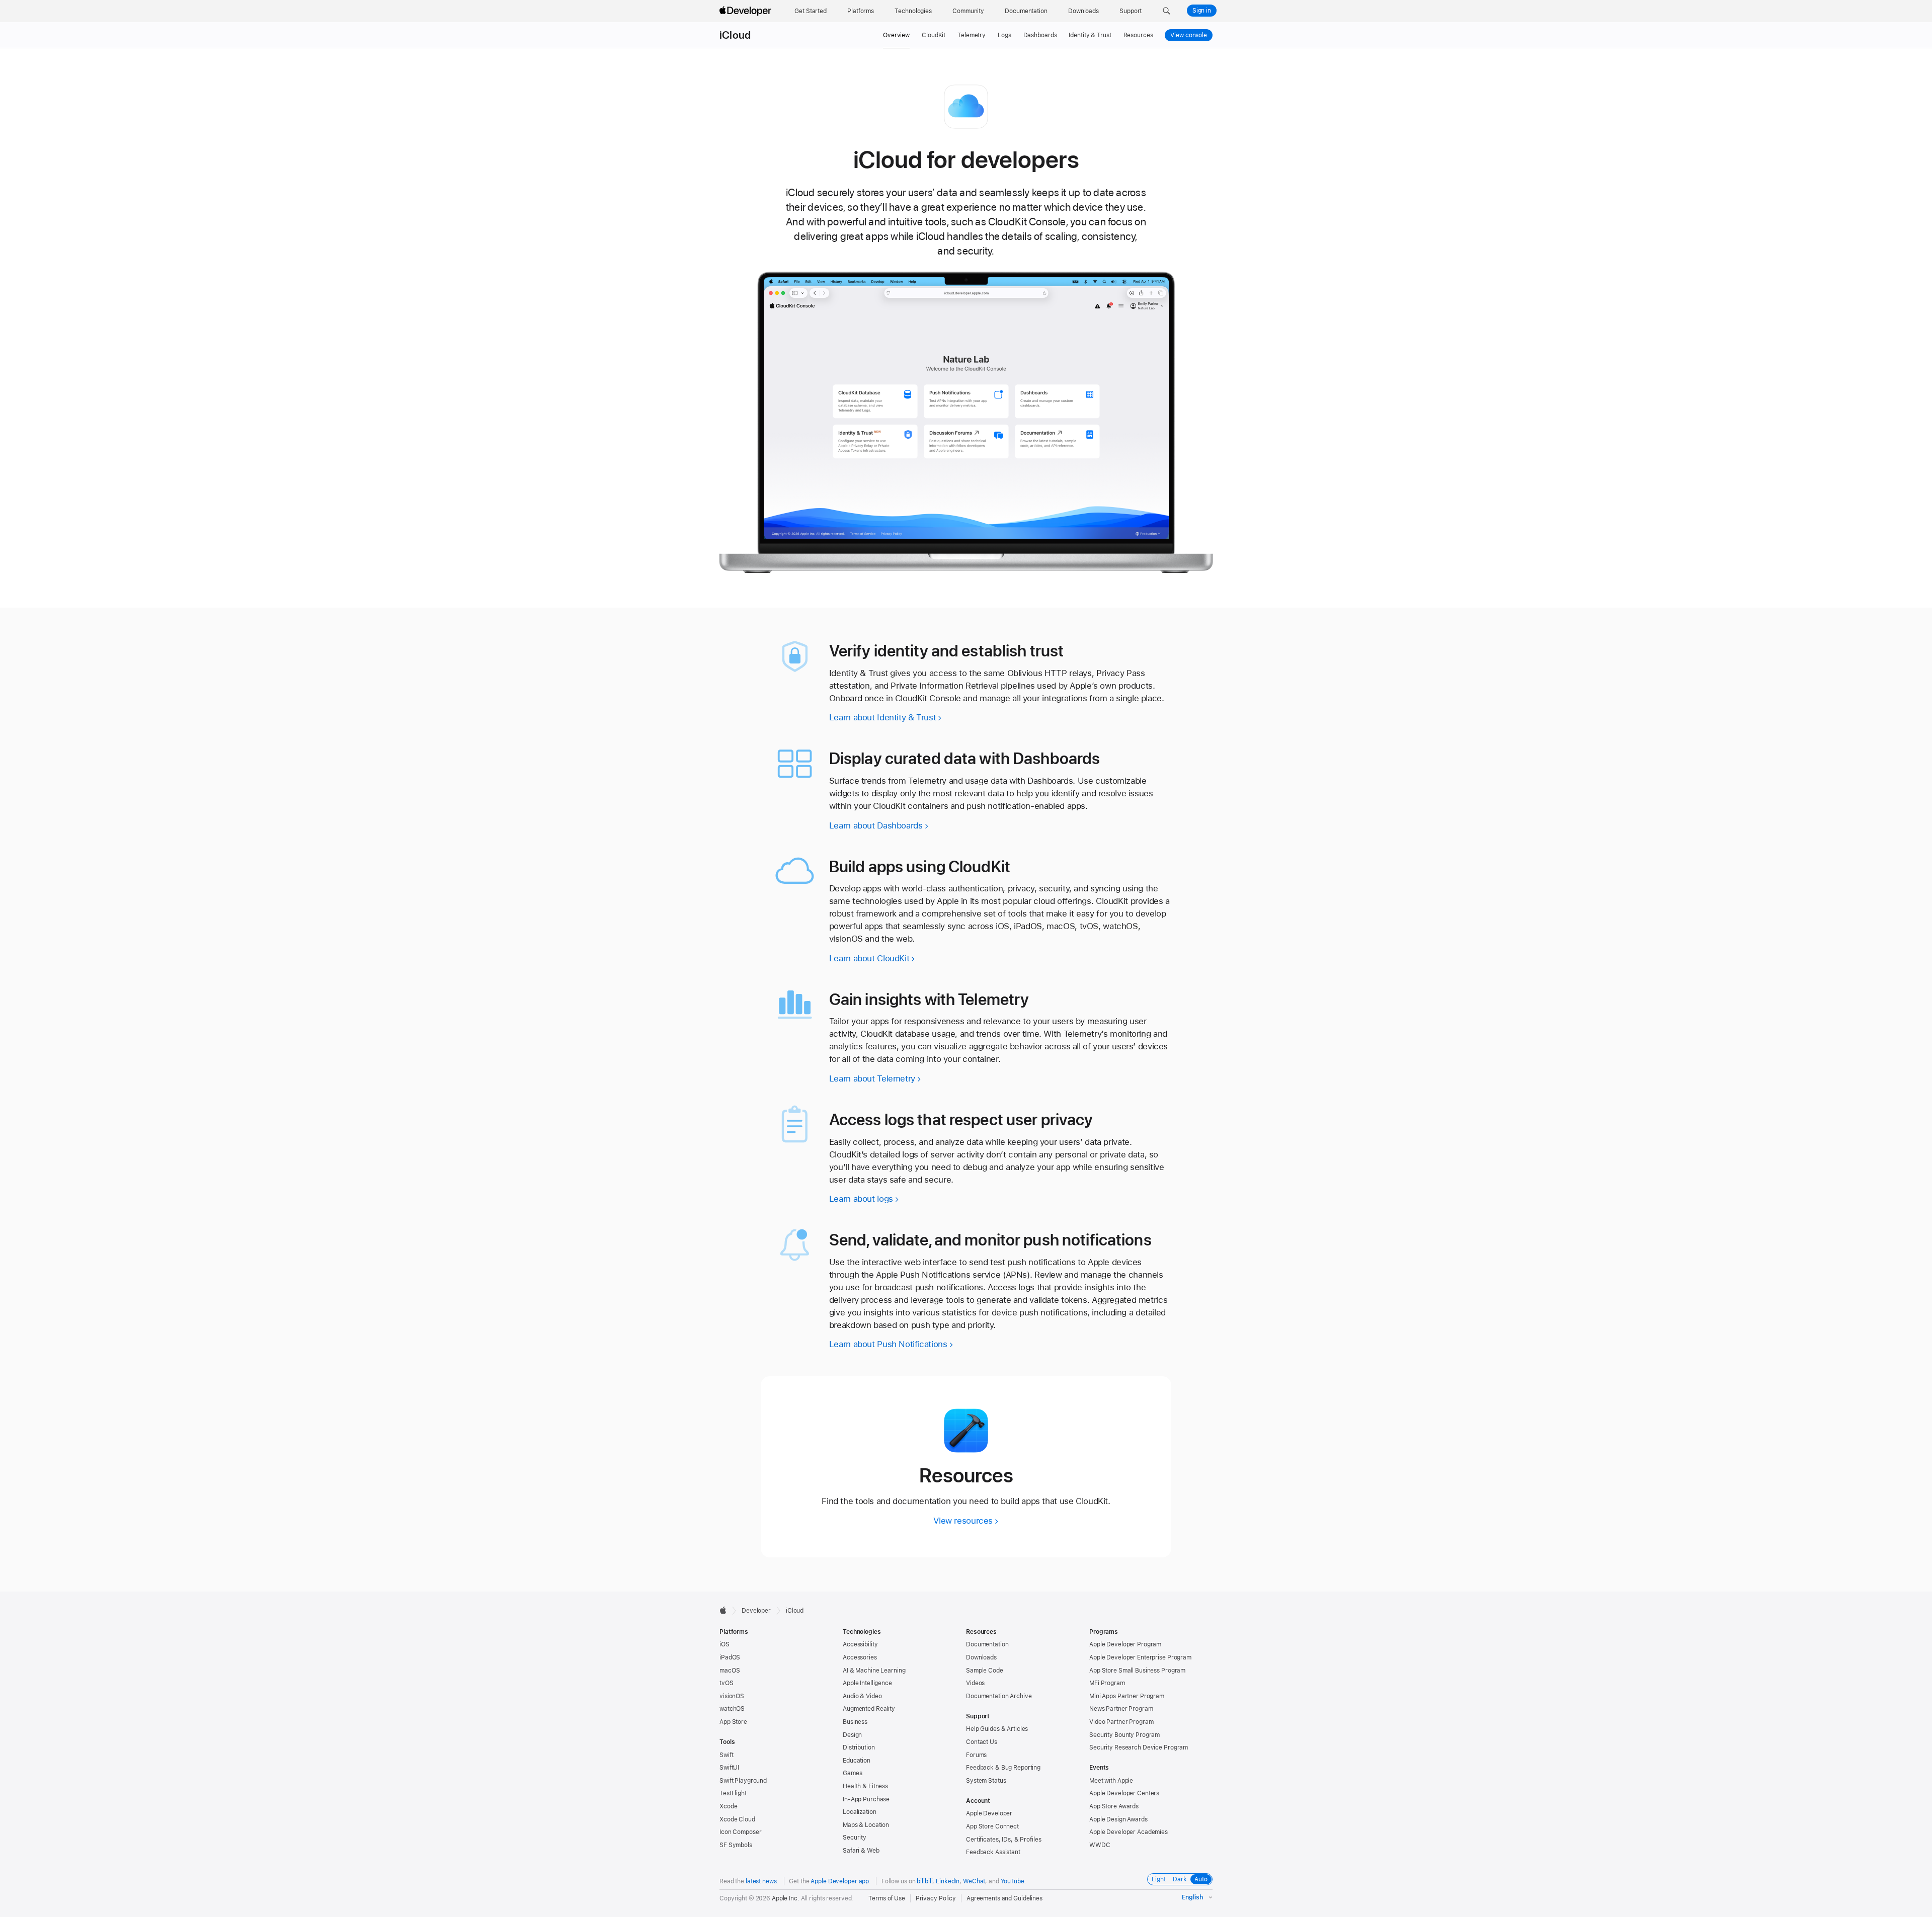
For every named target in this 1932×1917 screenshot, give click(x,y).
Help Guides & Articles (997, 1729)
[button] (1166, 11)
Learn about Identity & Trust (883, 717)
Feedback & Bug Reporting (1003, 1768)
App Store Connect (992, 1826)
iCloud (735, 35)
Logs (1004, 35)
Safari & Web (861, 1851)
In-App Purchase (866, 1799)
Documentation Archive (999, 1696)
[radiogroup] (1180, 1879)
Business (855, 1722)
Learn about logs (861, 1199)
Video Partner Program (1121, 1722)
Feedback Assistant (993, 1852)
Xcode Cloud (737, 1819)
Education (857, 1761)
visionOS (732, 1696)
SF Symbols (736, 1845)
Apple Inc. (786, 1898)
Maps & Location (866, 1825)
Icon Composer (740, 1832)
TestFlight (733, 1793)
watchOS (732, 1709)
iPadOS (730, 1657)
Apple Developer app (840, 1881)
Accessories (860, 1657)
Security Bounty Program (1124, 1735)
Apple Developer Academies (1129, 1832)
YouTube (1013, 1881)
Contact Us (982, 1742)
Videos (975, 1683)
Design (852, 1735)
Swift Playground (743, 1781)
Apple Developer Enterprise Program (1140, 1657)
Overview (896, 35)
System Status (986, 1781)
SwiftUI (729, 1768)
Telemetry (972, 35)
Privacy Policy (936, 1898)
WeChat (974, 1881)
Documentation (987, 1644)
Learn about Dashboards (876, 825)
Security (855, 1838)
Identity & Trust (1090, 35)
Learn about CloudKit (869, 958)
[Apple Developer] (747, 11)
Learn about (888, 1344)
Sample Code (985, 1671)
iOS (725, 1644)
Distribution (859, 1747)
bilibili (924, 1881)
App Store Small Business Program (1137, 1671)
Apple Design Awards (1118, 1819)
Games (852, 1773)
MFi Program (1107, 1683)
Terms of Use (887, 1898)
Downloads (981, 1657)
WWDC (1100, 1845)
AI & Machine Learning (874, 1671)
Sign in (1202, 11)
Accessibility (860, 1644)
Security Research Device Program (1139, 1747)
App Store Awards (1114, 1806)
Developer (756, 1611)
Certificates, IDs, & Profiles (1004, 1840)
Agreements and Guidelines (1004, 1898)
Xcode (728, 1806)
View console (1191, 35)
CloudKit (934, 35)
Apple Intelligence (867, 1683)
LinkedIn (948, 1881)
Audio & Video (862, 1696)
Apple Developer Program (1125, 1644)
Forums (976, 1755)
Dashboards (1040, 35)
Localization (860, 1812)
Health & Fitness (865, 1786)
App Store (733, 1722)
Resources (1138, 35)
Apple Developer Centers (1124, 1793)
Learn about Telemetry (872, 1078)
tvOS (727, 1683)
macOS (730, 1671)
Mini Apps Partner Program (1127, 1696)
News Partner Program (1121, 1709)
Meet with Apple (1111, 1781)
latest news (761, 1881)
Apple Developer (989, 1813)
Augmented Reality (869, 1709)
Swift (726, 1755)
